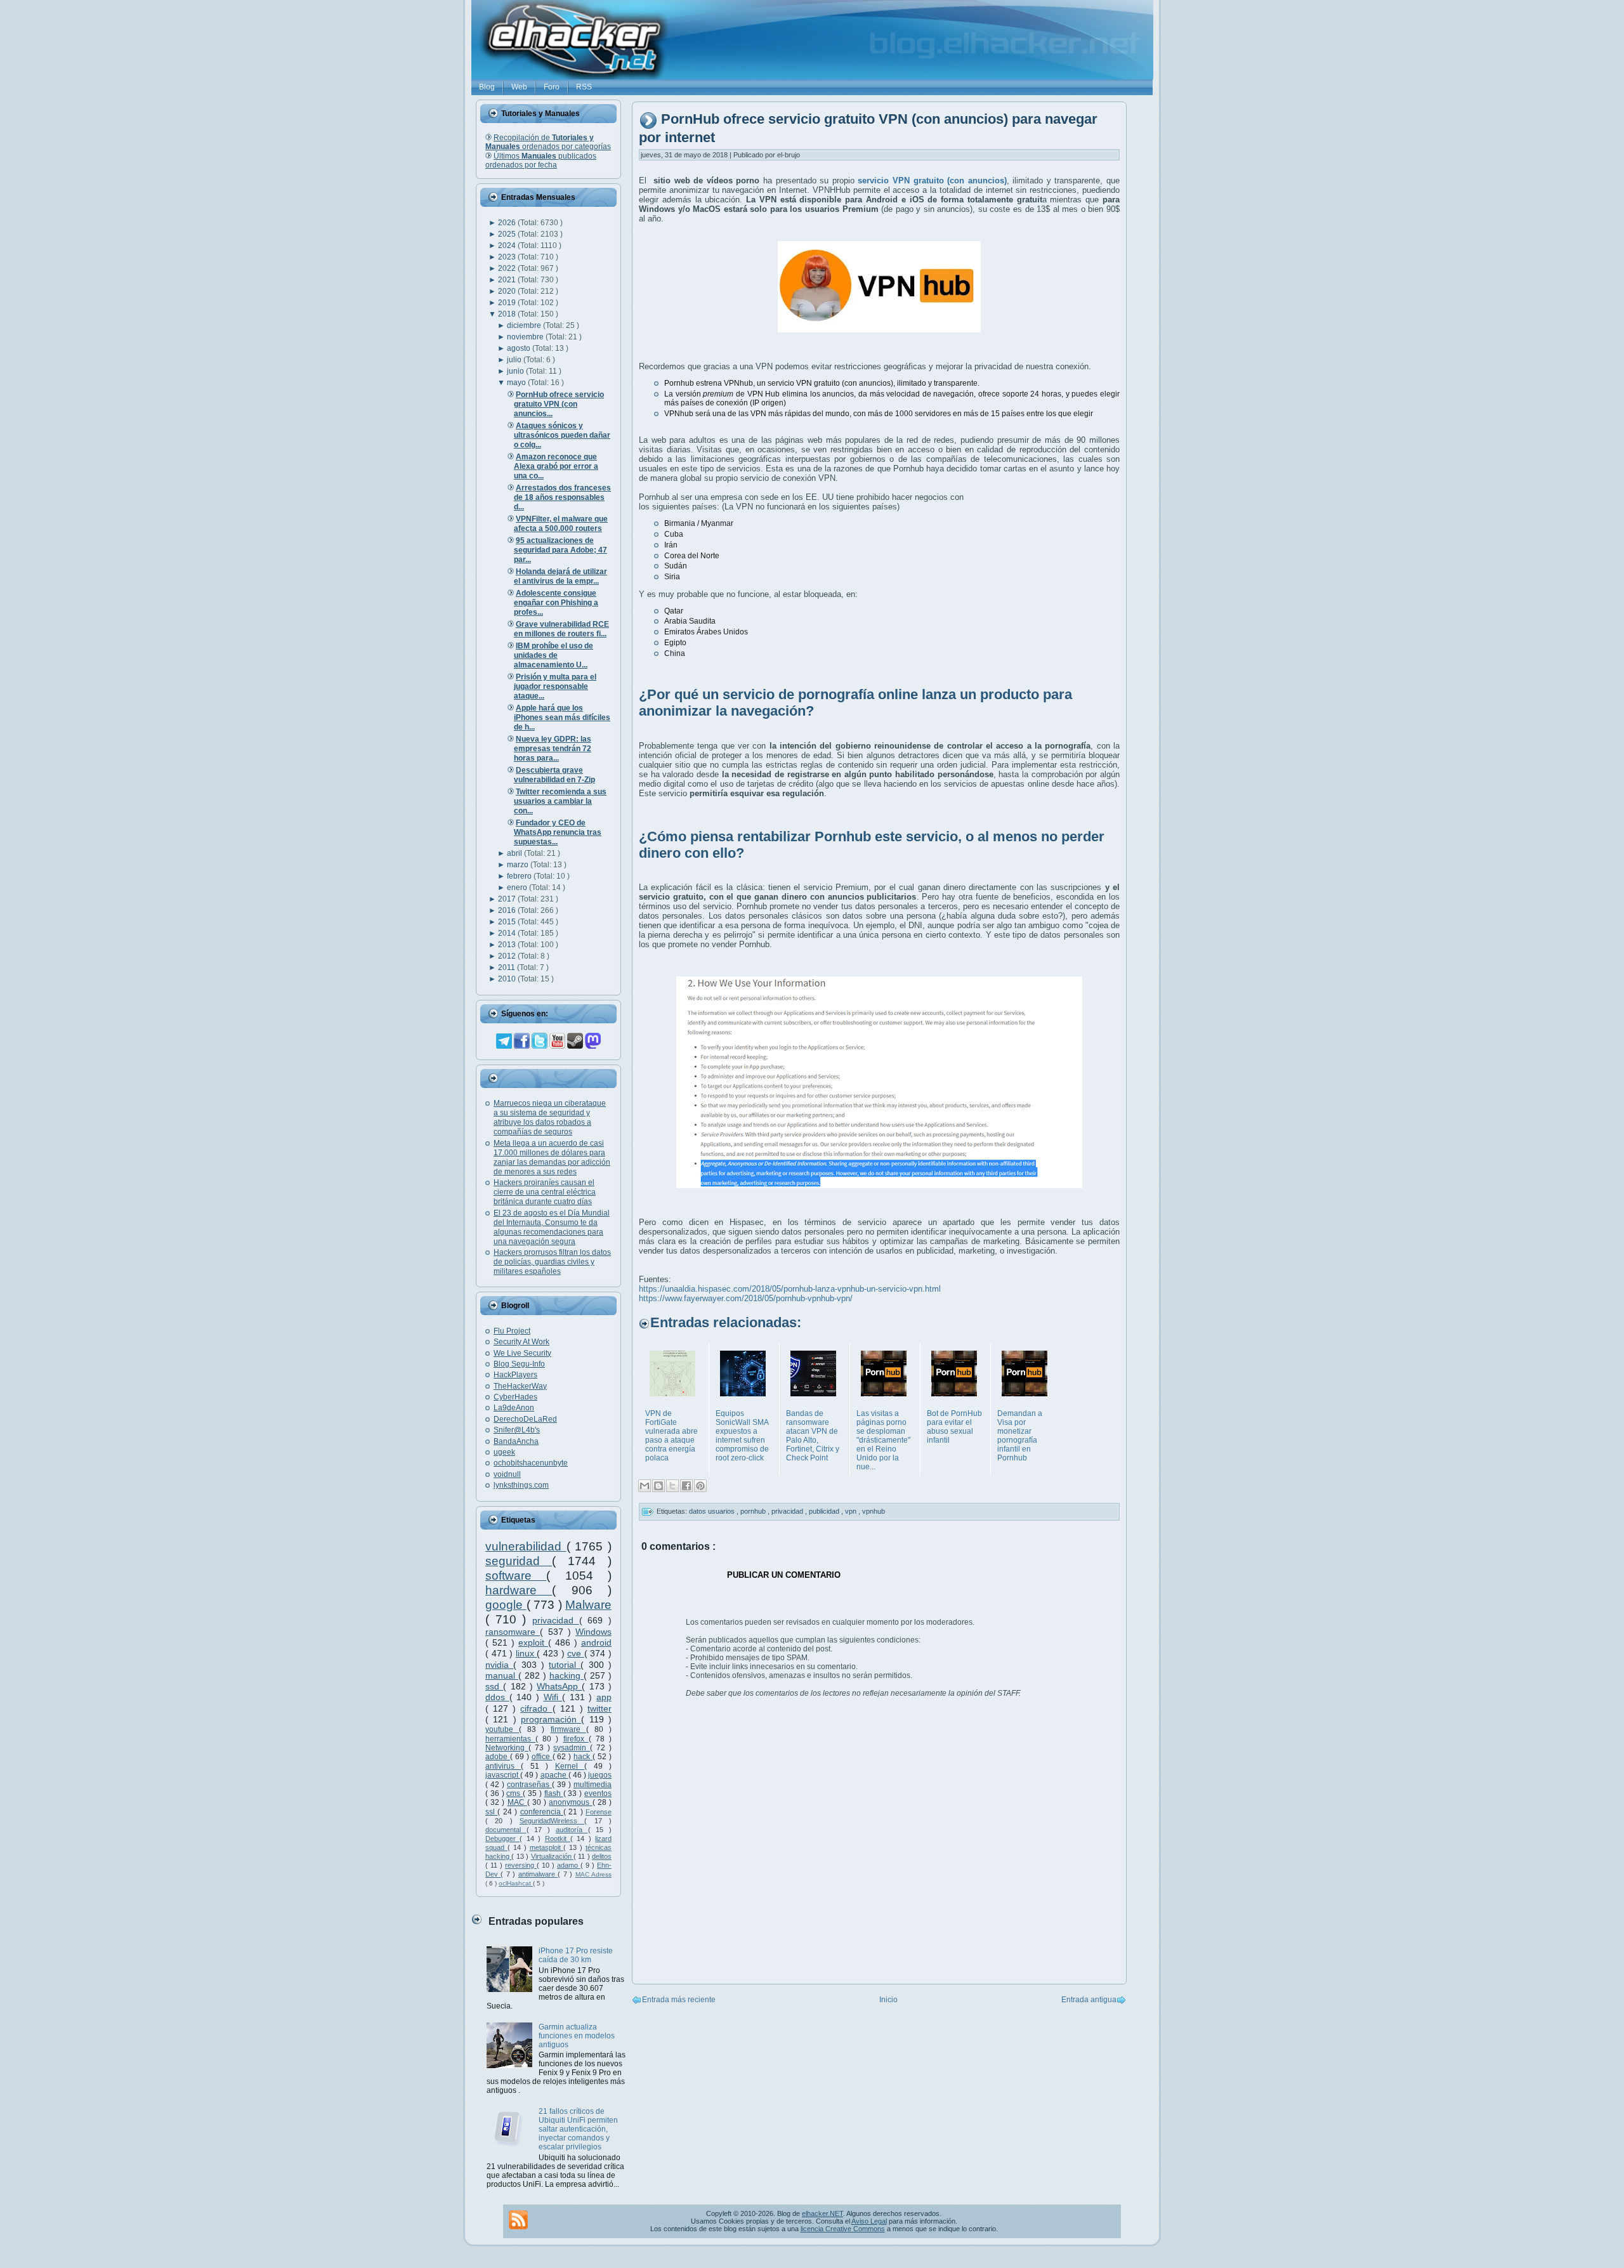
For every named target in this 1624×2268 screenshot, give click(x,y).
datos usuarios (713, 1511)
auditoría (572, 1830)
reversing (521, 1865)
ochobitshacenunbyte (531, 1463)
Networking (507, 1748)
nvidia (499, 1665)
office (542, 1757)
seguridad (519, 1561)
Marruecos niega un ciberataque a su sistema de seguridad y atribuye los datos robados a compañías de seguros (550, 1118)
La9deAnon (514, 1408)
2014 (508, 933)
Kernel (570, 1766)
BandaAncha (516, 1441)
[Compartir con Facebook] (686, 1486)
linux (527, 1653)
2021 (508, 280)
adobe (498, 1757)
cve (576, 1653)
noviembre (526, 337)
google (506, 1605)
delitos (602, 1856)
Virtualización (552, 1856)
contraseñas (529, 1785)
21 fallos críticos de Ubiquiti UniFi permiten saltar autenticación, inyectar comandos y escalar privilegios (578, 2129)
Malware (588, 1605)
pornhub (754, 1511)
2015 (508, 922)
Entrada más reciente (679, 2000)
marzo (519, 865)
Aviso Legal (869, 2221)
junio (516, 371)
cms (514, 1793)
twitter (599, 1708)
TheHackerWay (520, 1386)
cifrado (536, 1708)
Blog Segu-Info (519, 1364)
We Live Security (522, 1353)
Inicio (888, 2000)
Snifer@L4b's (517, 1430)
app (604, 1697)
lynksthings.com (521, 1485)
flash (554, 1793)
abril (515, 853)
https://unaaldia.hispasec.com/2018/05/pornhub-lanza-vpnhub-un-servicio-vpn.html (790, 1289)
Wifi (553, 1697)
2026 (508, 223)
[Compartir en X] (672, 1486)
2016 (508, 910)
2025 (508, 234)
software (516, 1576)
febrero (520, 876)
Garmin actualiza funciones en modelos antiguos (577, 2036)
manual (502, 1675)
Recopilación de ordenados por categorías (548, 142)
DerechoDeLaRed (525, 1419)
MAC (517, 1802)
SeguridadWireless (552, 1821)
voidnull (507, 1474)
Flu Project (512, 1331)
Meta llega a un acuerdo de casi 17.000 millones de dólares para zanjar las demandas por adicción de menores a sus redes (552, 1157)
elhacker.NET (822, 2213)
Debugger (502, 1839)
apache (554, 1775)
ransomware (513, 1632)
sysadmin (572, 1748)
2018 (508, 314)
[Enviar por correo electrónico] (645, 1486)
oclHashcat (516, 1883)
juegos (600, 1775)
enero (518, 888)
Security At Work (521, 1342)
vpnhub (874, 1511)
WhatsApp (559, 1686)
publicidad (825, 1511)
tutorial (565, 1665)
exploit (533, 1642)
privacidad (556, 1620)
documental (506, 1830)
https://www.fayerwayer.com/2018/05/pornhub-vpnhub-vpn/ (746, 1298)
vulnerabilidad (526, 1546)
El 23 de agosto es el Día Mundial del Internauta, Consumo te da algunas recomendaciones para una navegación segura (552, 1227)
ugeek (504, 1452)
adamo (569, 1865)
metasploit (547, 1847)
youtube (502, 1729)
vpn (852, 1511)
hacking (566, 1675)
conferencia (542, 1812)
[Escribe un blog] (658, 1486)
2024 (508, 246)
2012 (508, 956)
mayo (517, 383)
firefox (576, 1739)
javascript (503, 1775)
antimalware (538, 1874)
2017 (508, 899)
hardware (519, 1590)
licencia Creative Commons (843, 2229)
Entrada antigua (1089, 2000)
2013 (508, 945)
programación (551, 1719)
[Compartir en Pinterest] (700, 1486)
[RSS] (518, 2220)
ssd (494, 1686)
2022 (508, 268)
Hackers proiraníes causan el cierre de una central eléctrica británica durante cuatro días (545, 1192)
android (596, 1642)
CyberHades (515, 1397)
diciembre (525, 325)
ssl (491, 1812)
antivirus (503, 1766)
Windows (593, 1632)
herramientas (510, 1739)
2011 (507, 967)
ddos (497, 1697)
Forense (599, 1812)
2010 (508, 979)
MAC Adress (593, 1874)
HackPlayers (515, 1375)
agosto (520, 348)
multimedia (593, 1785)
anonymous (570, 1802)
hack (583, 1757)
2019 (508, 303)
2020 (508, 291)
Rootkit (558, 1839)
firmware (568, 1729)
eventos (598, 1793)
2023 (508, 257)
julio (515, 360)
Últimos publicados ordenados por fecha (541, 161)
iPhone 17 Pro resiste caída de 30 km (576, 1955)
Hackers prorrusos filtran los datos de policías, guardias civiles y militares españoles (552, 1262)
